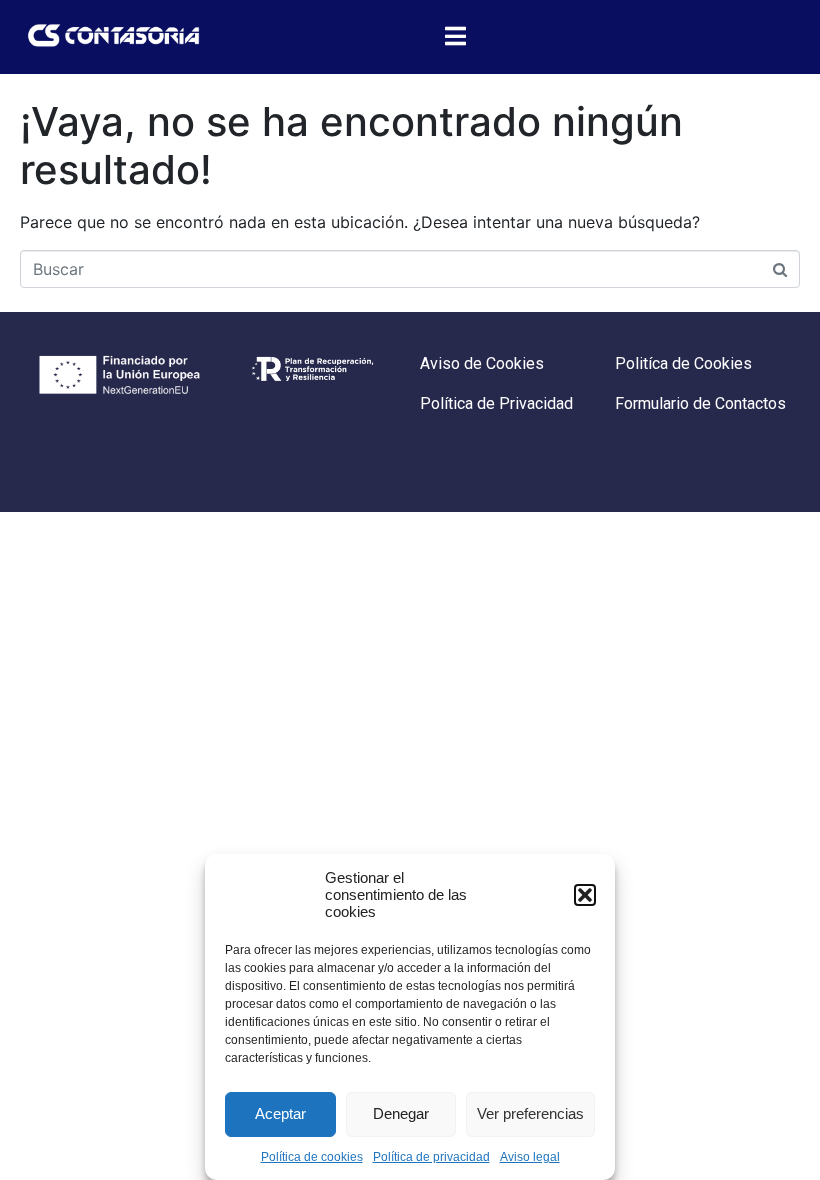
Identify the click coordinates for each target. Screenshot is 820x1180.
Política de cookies (312, 1157)
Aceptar (280, 1113)
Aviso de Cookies (482, 363)
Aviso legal (530, 1157)
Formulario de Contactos (700, 403)
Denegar (401, 1113)
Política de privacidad (431, 1157)
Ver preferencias (530, 1113)
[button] (585, 895)
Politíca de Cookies (683, 363)
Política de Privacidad (496, 403)
